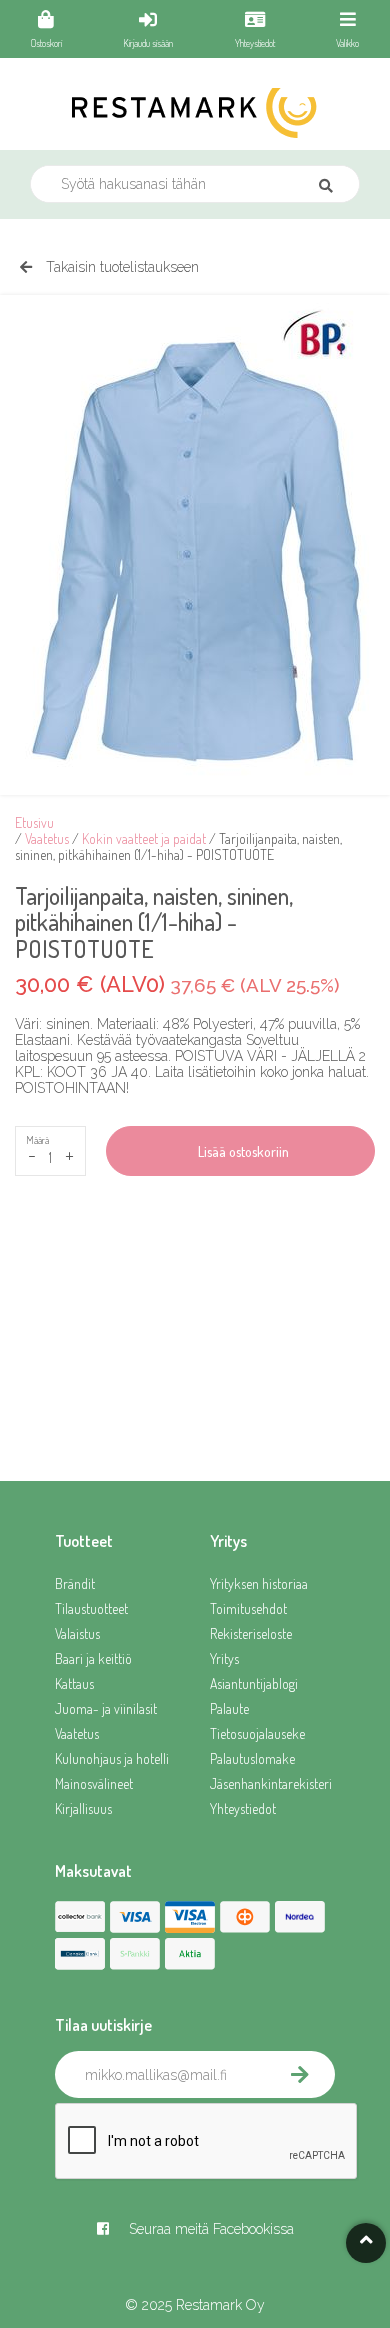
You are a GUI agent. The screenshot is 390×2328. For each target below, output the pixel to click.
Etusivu (34, 822)
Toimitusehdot (248, 1608)
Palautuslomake (252, 1758)
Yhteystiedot (243, 1808)
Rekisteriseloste (251, 1633)
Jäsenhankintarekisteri (271, 1783)
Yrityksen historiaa (259, 1583)
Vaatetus (47, 838)
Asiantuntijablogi (254, 1683)
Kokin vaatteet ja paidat (144, 838)
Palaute (229, 1708)
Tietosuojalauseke (257, 1733)
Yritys (224, 1658)
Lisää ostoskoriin (240, 1151)
